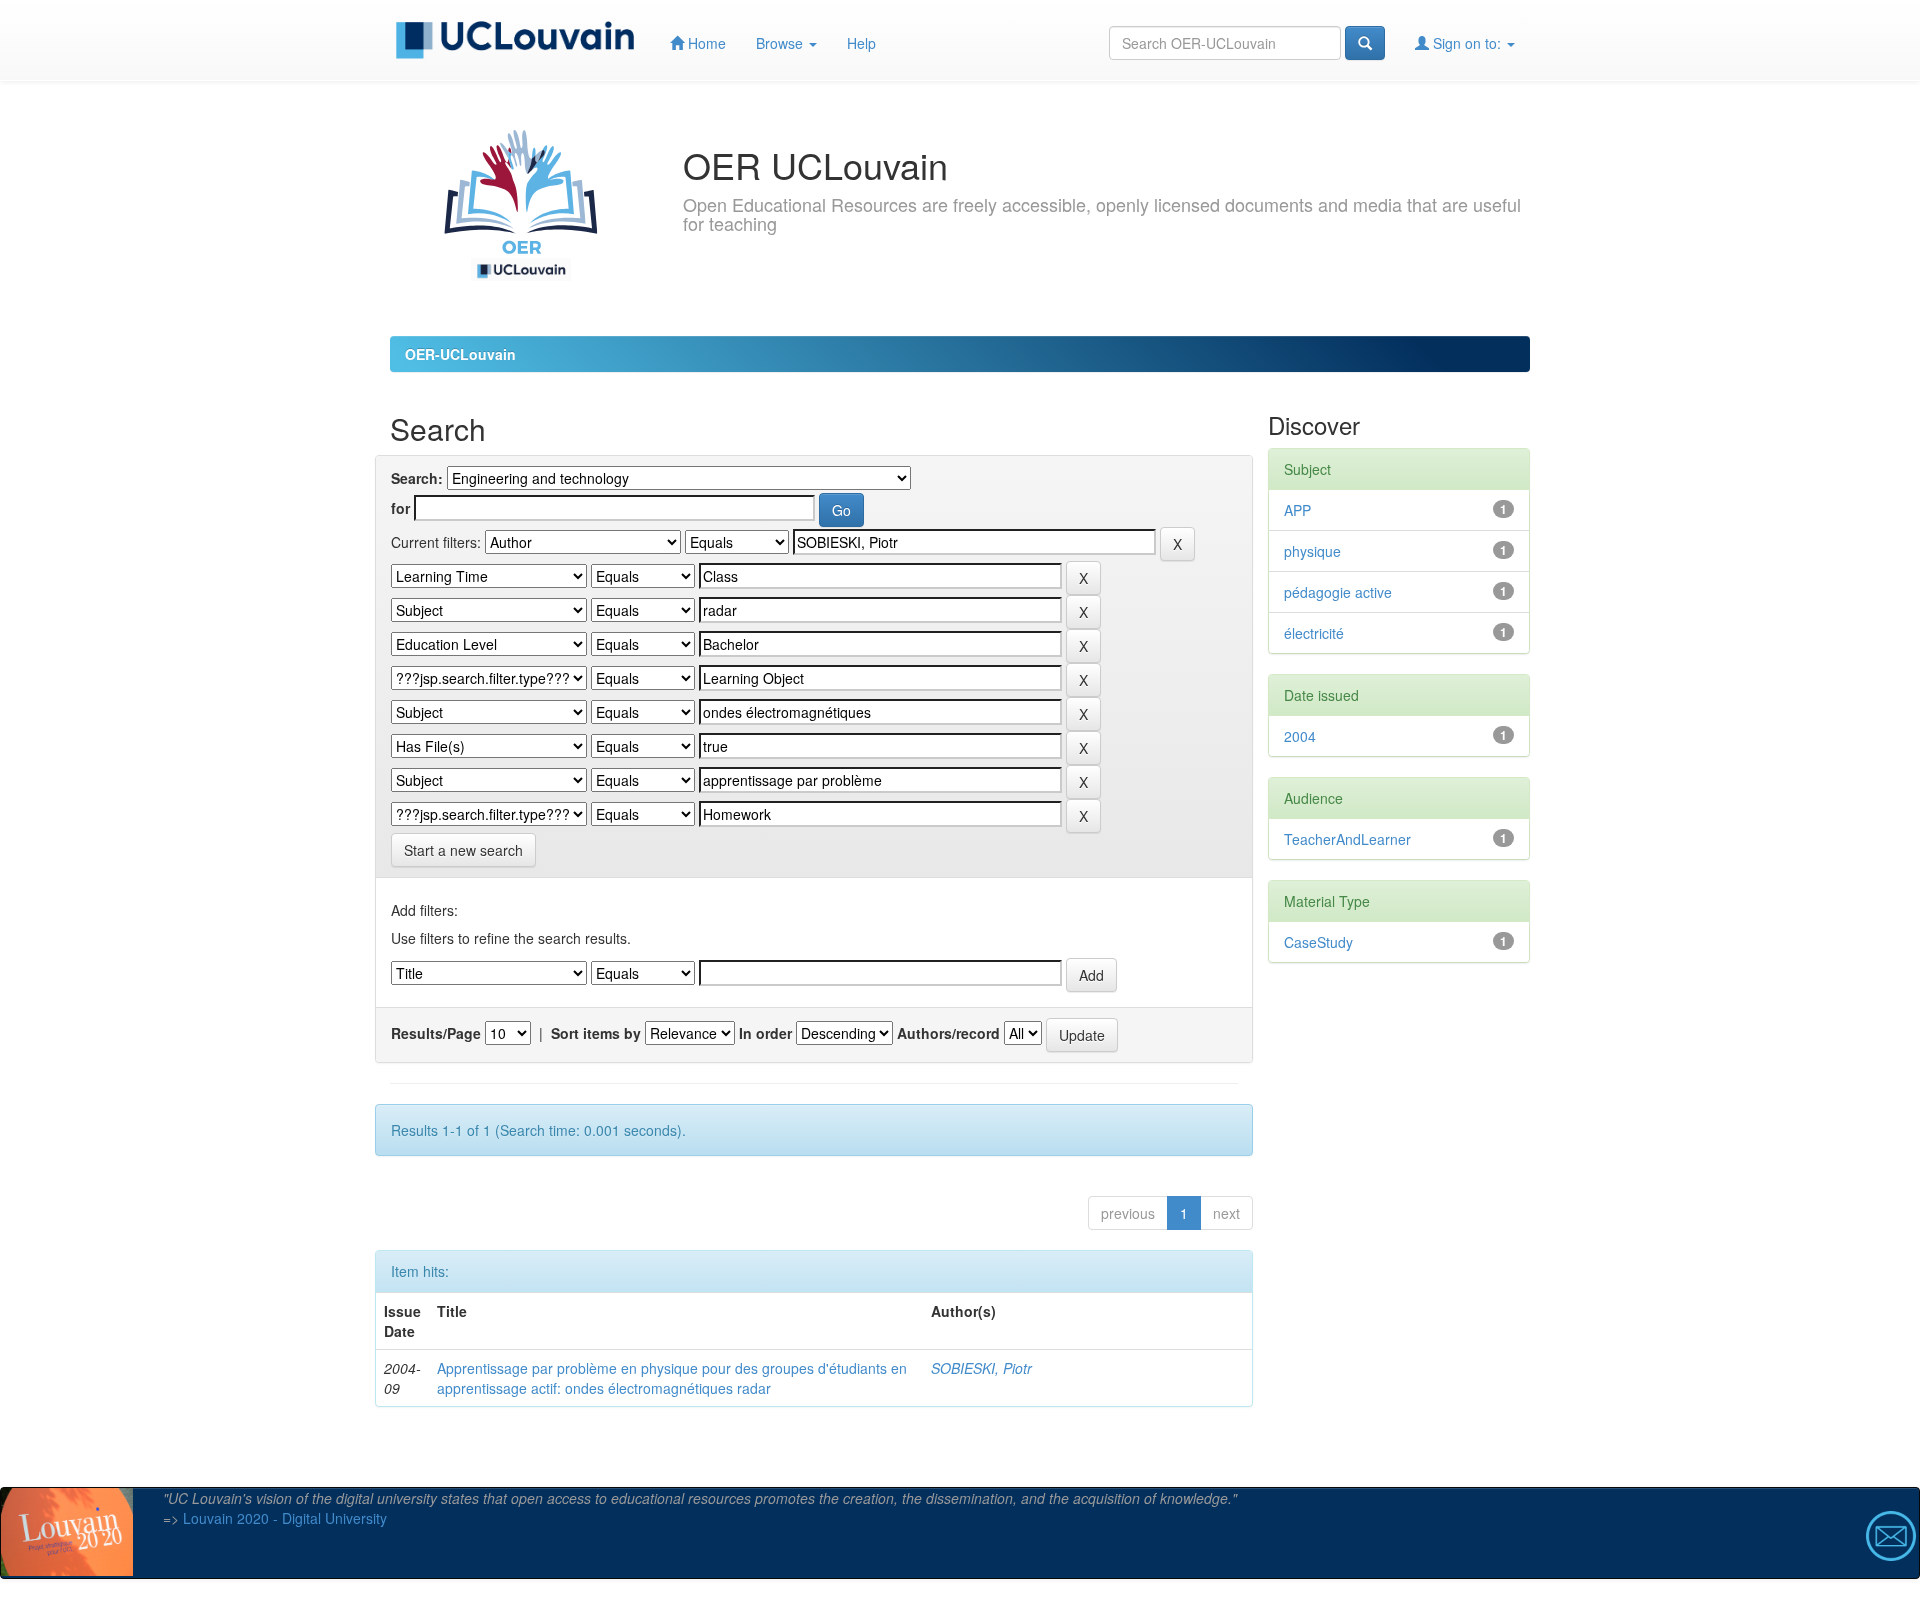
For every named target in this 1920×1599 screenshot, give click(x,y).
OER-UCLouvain (460, 354)
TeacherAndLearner (1347, 839)
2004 (1300, 736)
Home (705, 43)
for (400, 508)
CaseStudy (1318, 942)
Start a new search (463, 850)
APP (1297, 510)
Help (861, 43)
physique (1312, 551)
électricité (1314, 633)
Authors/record (948, 1033)
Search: (417, 478)
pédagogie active (1338, 592)
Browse (781, 43)
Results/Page (436, 1033)
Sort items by (596, 1033)
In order (765, 1033)
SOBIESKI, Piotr (981, 1368)
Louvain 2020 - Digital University (285, 1518)
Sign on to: (1467, 43)
